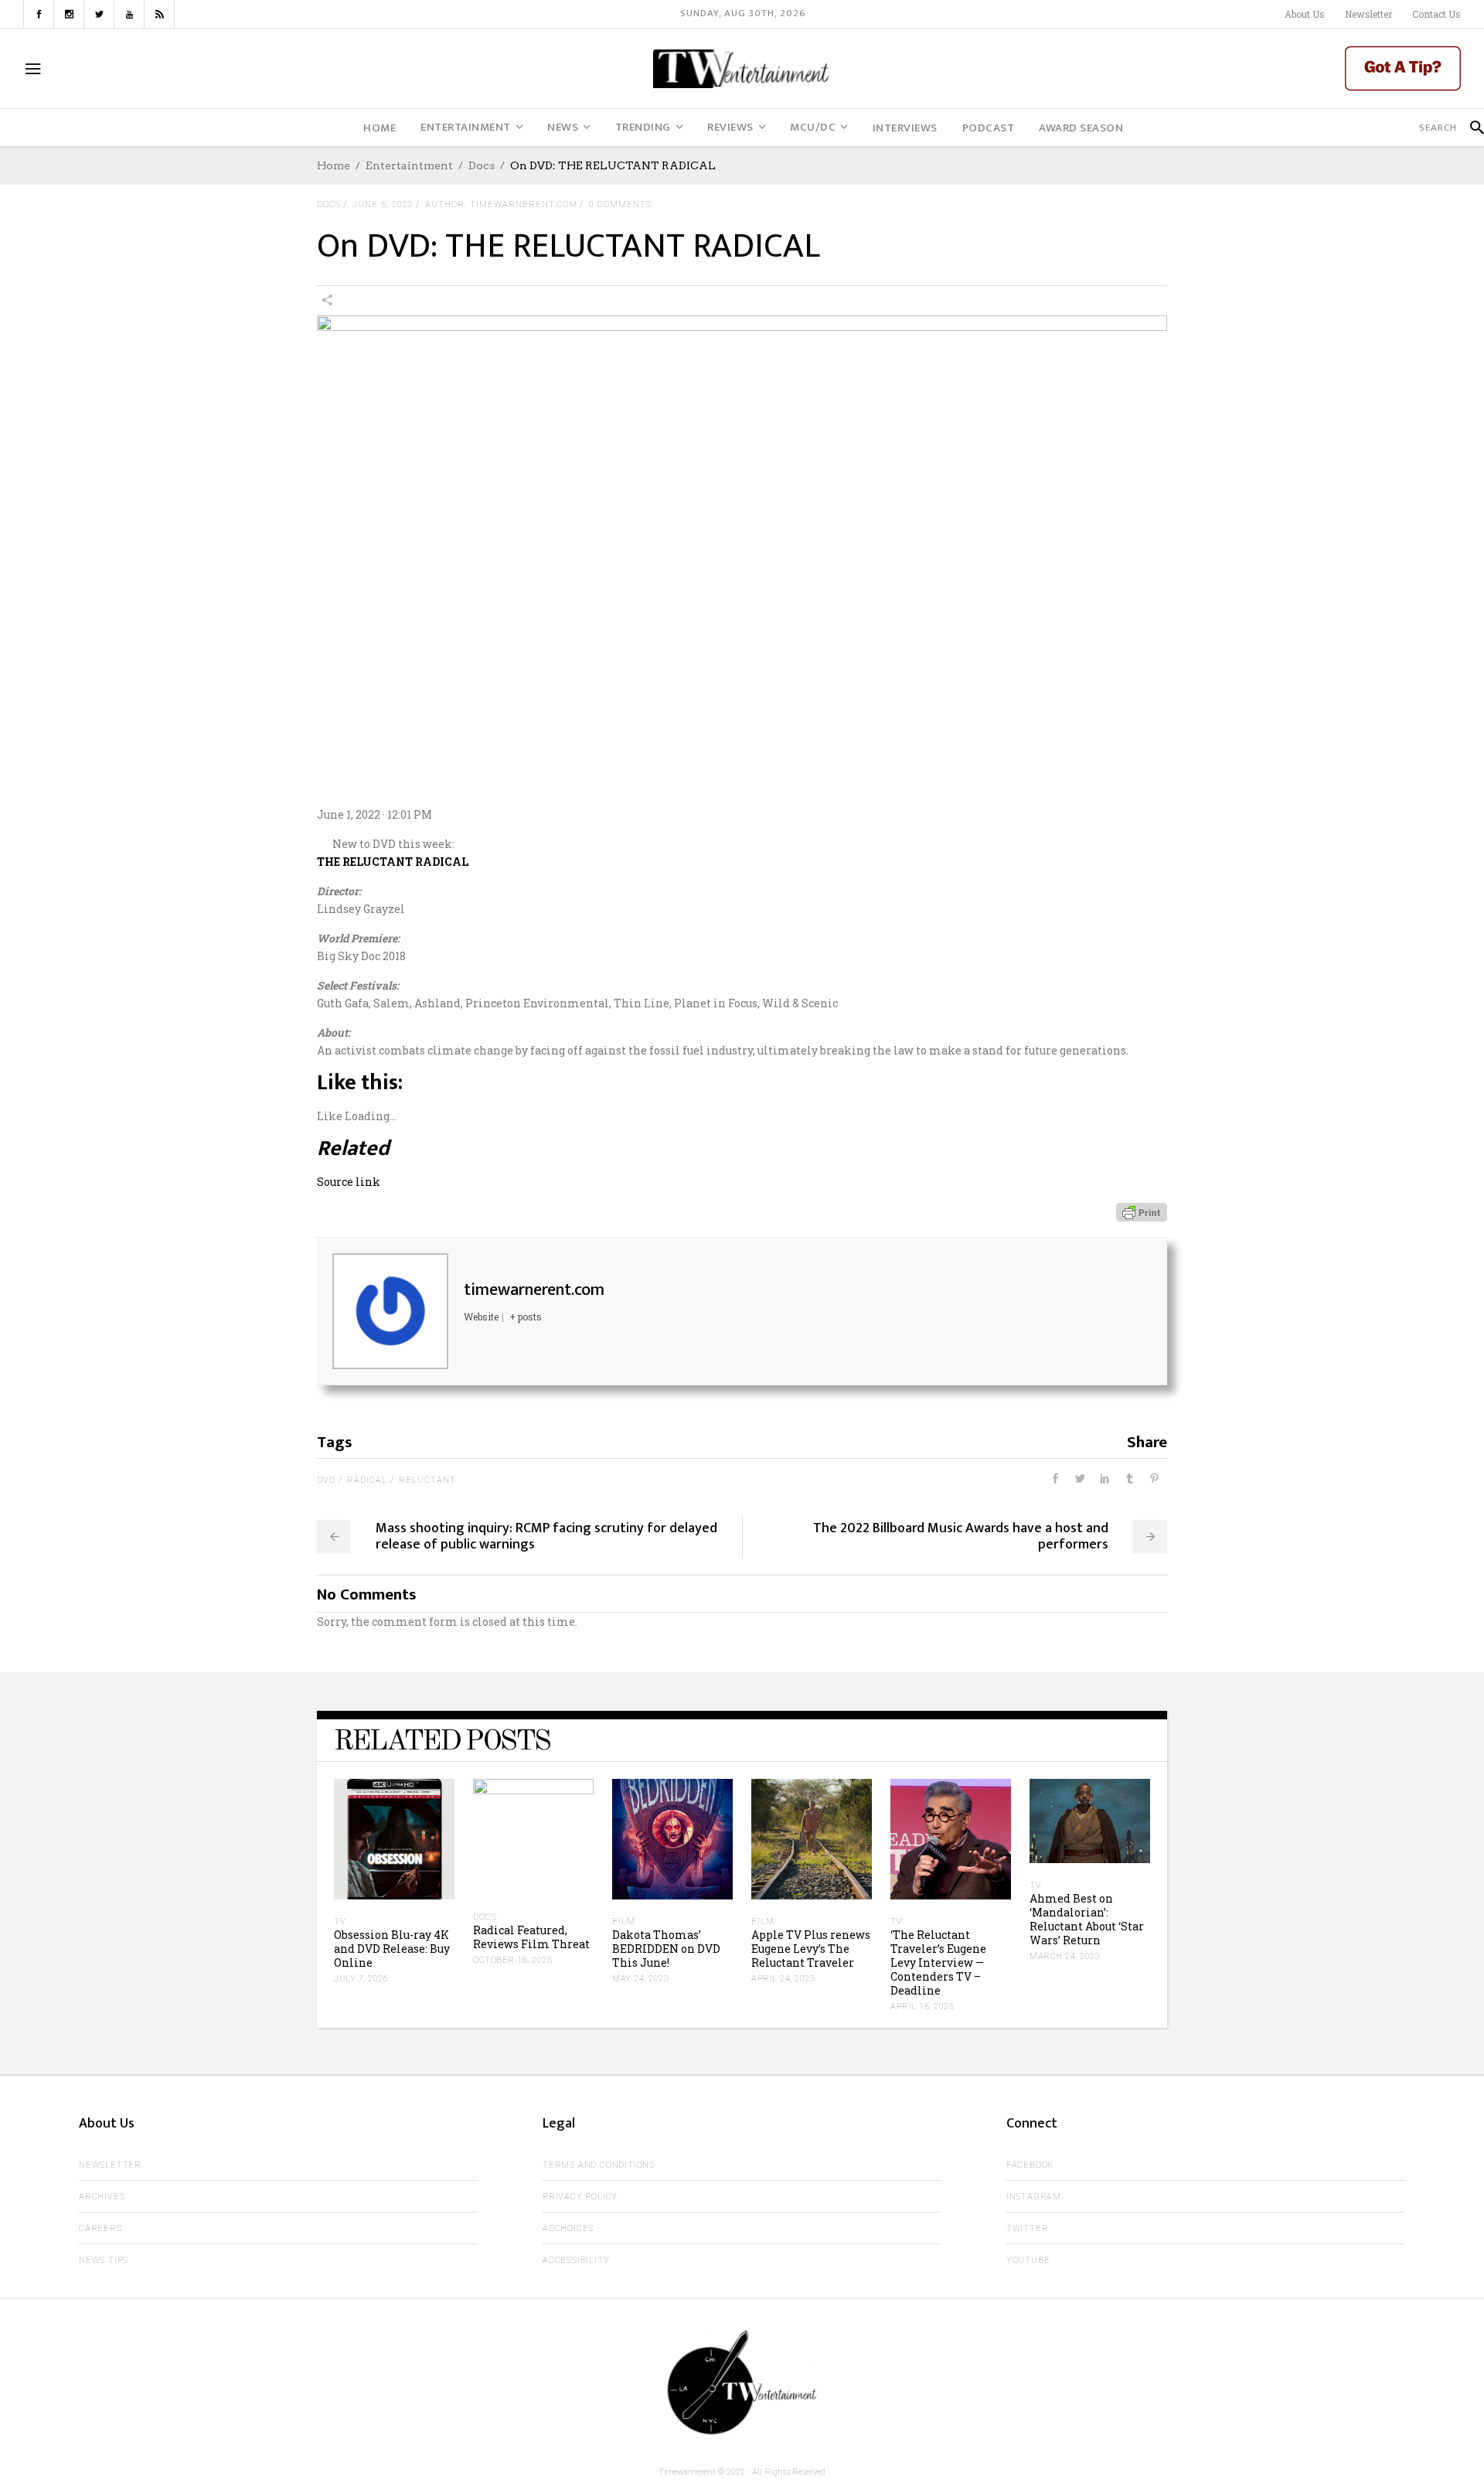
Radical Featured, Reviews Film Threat (531, 1937)
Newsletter (1368, 14)
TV (340, 1921)
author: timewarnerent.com (501, 204)
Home (334, 165)
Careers (100, 2228)
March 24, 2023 (1065, 1956)
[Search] (1470, 128)
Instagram (1034, 2197)
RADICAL (367, 1480)
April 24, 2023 (783, 1979)
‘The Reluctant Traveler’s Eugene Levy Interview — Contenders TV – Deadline (938, 1962)
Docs (482, 165)
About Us (1305, 14)
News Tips (104, 2260)
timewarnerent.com (534, 1290)
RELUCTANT (427, 1480)
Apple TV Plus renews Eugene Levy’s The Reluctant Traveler (811, 1949)
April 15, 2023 (922, 2007)
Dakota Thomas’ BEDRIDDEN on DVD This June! (666, 1949)
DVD (326, 1480)
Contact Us (1436, 14)
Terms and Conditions (599, 2165)
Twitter (1028, 2228)
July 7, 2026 (361, 1979)
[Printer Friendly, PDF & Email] (1142, 1211)
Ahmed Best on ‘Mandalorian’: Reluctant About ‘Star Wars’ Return (1087, 1919)
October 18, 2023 (512, 1960)
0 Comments (620, 204)
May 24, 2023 (640, 1979)
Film (624, 1921)
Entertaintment (409, 165)
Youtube (1028, 2260)
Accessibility (576, 2260)
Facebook (1030, 2165)
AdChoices (568, 2228)
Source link (349, 1182)
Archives (102, 2197)
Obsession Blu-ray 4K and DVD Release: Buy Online (392, 1949)
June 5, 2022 (383, 204)
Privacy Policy (580, 2197)
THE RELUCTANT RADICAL (393, 862)
